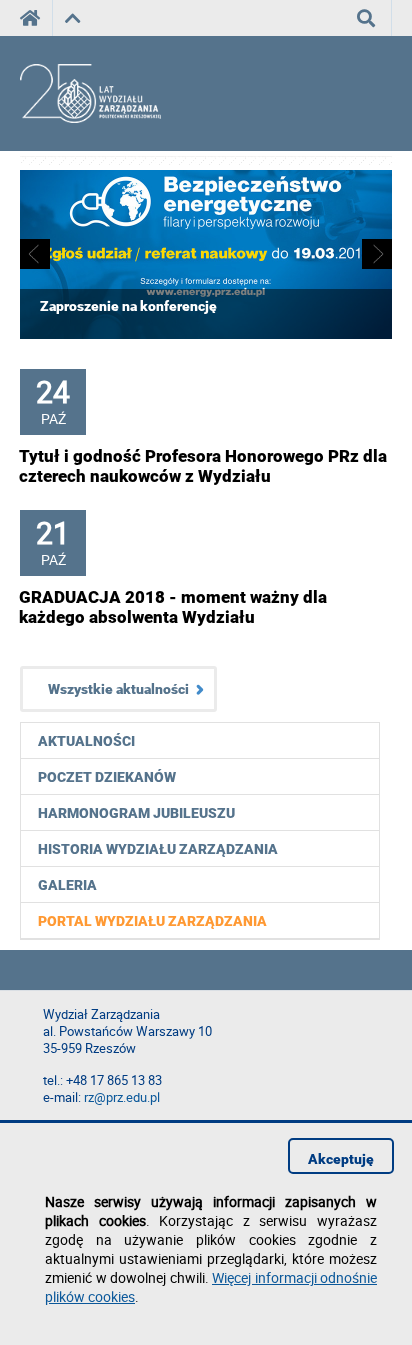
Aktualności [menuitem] (86, 741)
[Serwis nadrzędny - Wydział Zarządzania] (72, 18)
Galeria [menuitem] (67, 885)
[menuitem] (200, 920)
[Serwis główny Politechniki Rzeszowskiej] (36, 18)
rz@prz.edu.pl (122, 1097)
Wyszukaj (366, 18)
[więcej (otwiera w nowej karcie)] (206, 334)
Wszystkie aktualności (118, 689)
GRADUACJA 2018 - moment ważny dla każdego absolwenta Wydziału (173, 607)
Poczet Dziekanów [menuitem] (107, 777)
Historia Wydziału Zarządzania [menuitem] (158, 849)
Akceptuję (341, 1159)
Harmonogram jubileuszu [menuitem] (136, 813)
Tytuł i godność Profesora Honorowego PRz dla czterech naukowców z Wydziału (203, 466)
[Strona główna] (108, 94)
